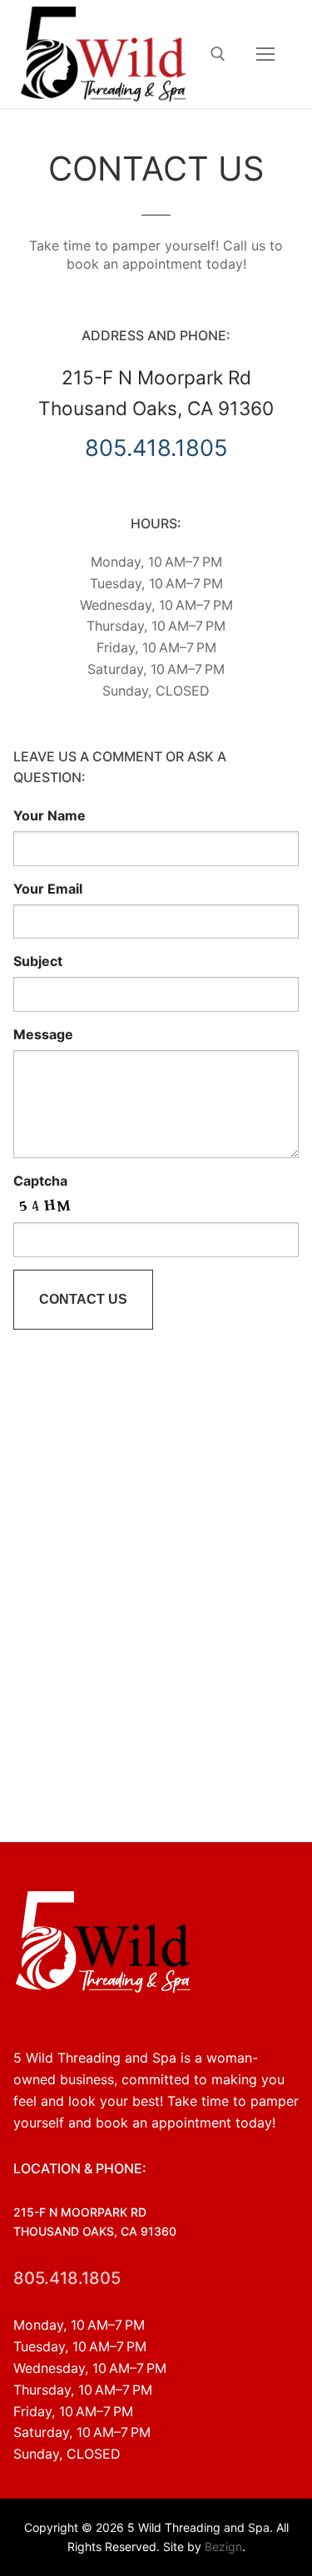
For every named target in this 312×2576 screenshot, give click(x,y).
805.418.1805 (156, 448)
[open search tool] (218, 54)
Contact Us (83, 1299)
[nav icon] (265, 54)
